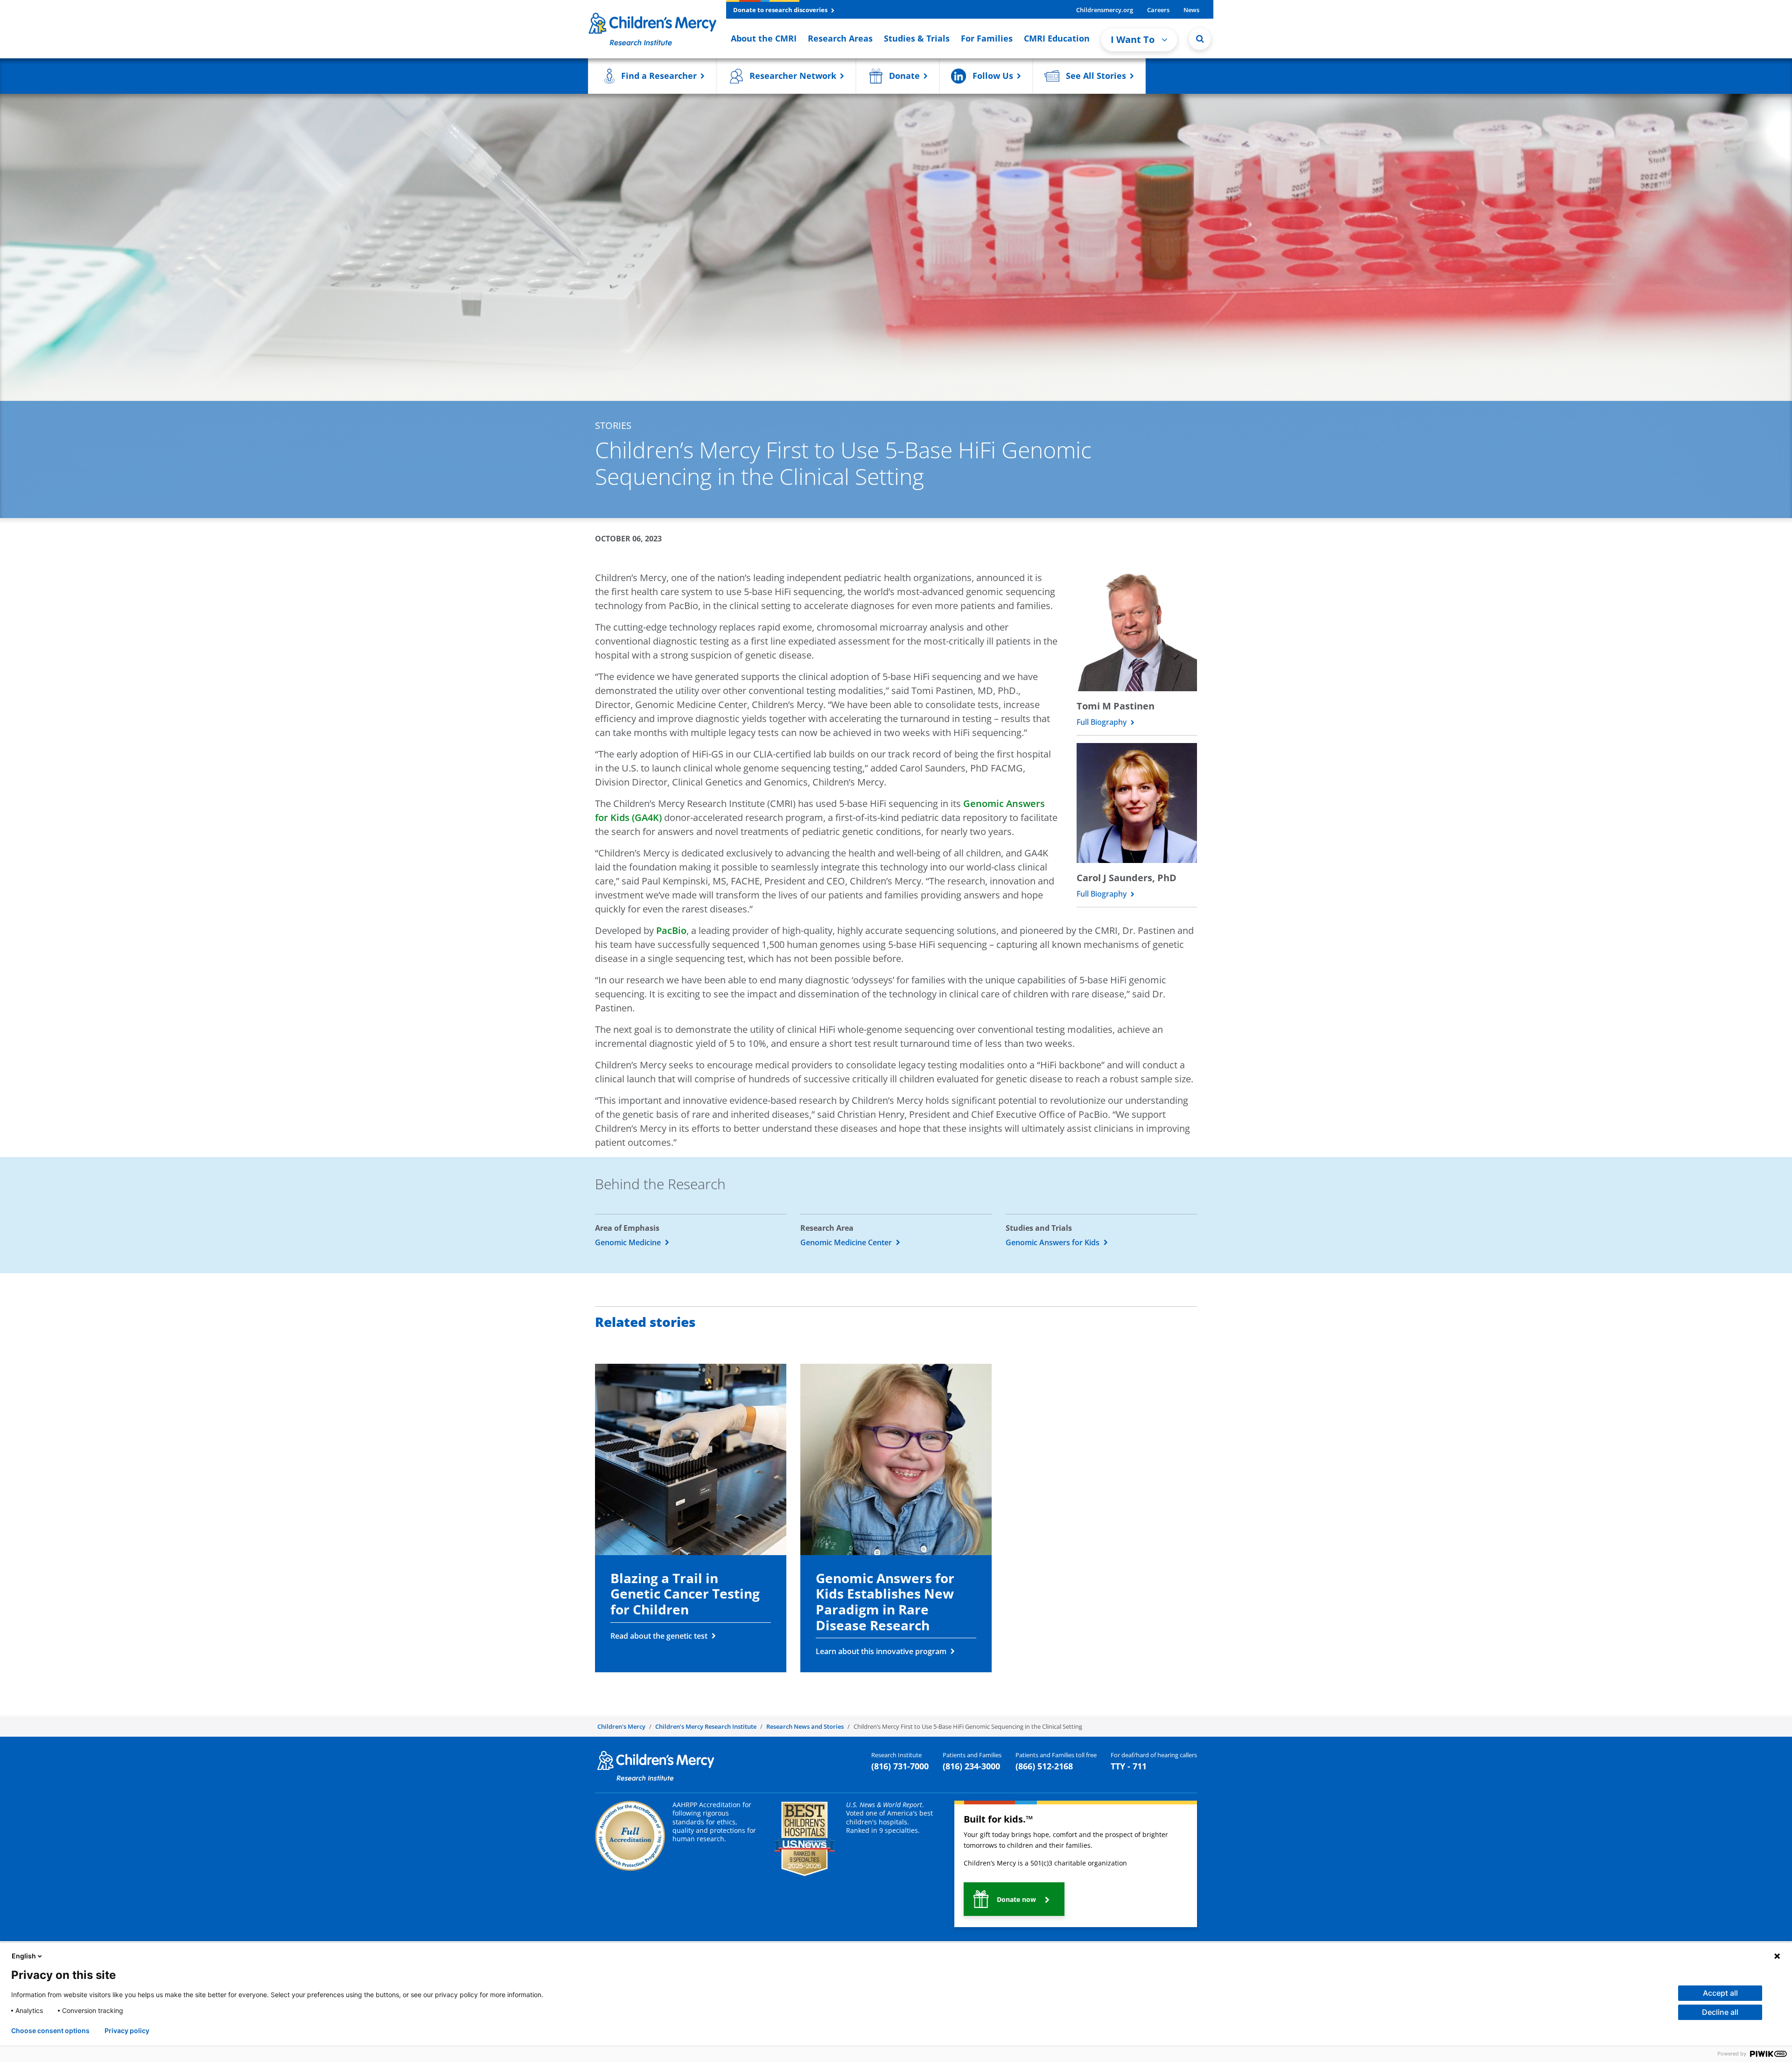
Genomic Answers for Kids (1053, 1242)
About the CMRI (764, 38)
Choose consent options (50, 2031)
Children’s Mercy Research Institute (706, 1726)
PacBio (671, 930)
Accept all (1720, 1993)
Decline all (1720, 2012)
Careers (1158, 10)
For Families (987, 38)
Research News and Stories (805, 1726)
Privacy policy (127, 2031)
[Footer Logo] (656, 1765)
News (1191, 10)
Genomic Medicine (629, 1242)
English (24, 1956)
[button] (1200, 39)
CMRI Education (1057, 38)
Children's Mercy (621, 1726)
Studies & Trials (917, 38)
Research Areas (840, 38)
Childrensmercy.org (1105, 10)
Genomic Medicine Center (847, 1242)
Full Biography (1102, 722)
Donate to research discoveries (781, 10)
